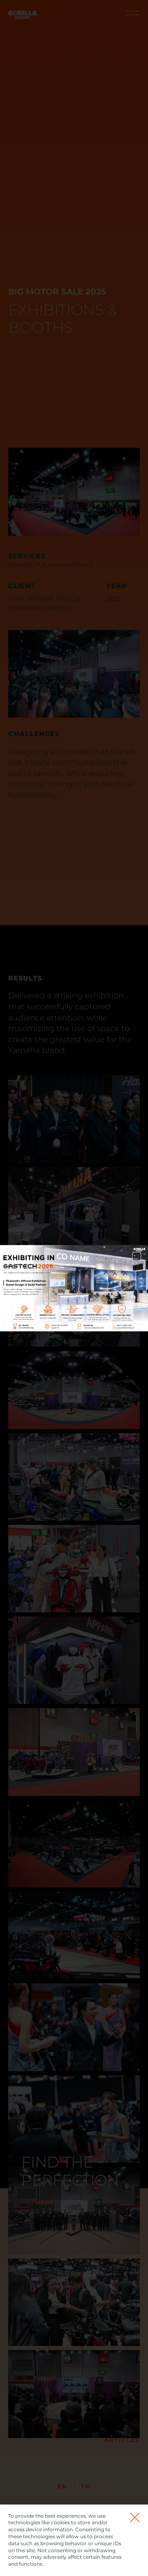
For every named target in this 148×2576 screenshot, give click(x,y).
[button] (137, 1256)
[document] (74, 1288)
